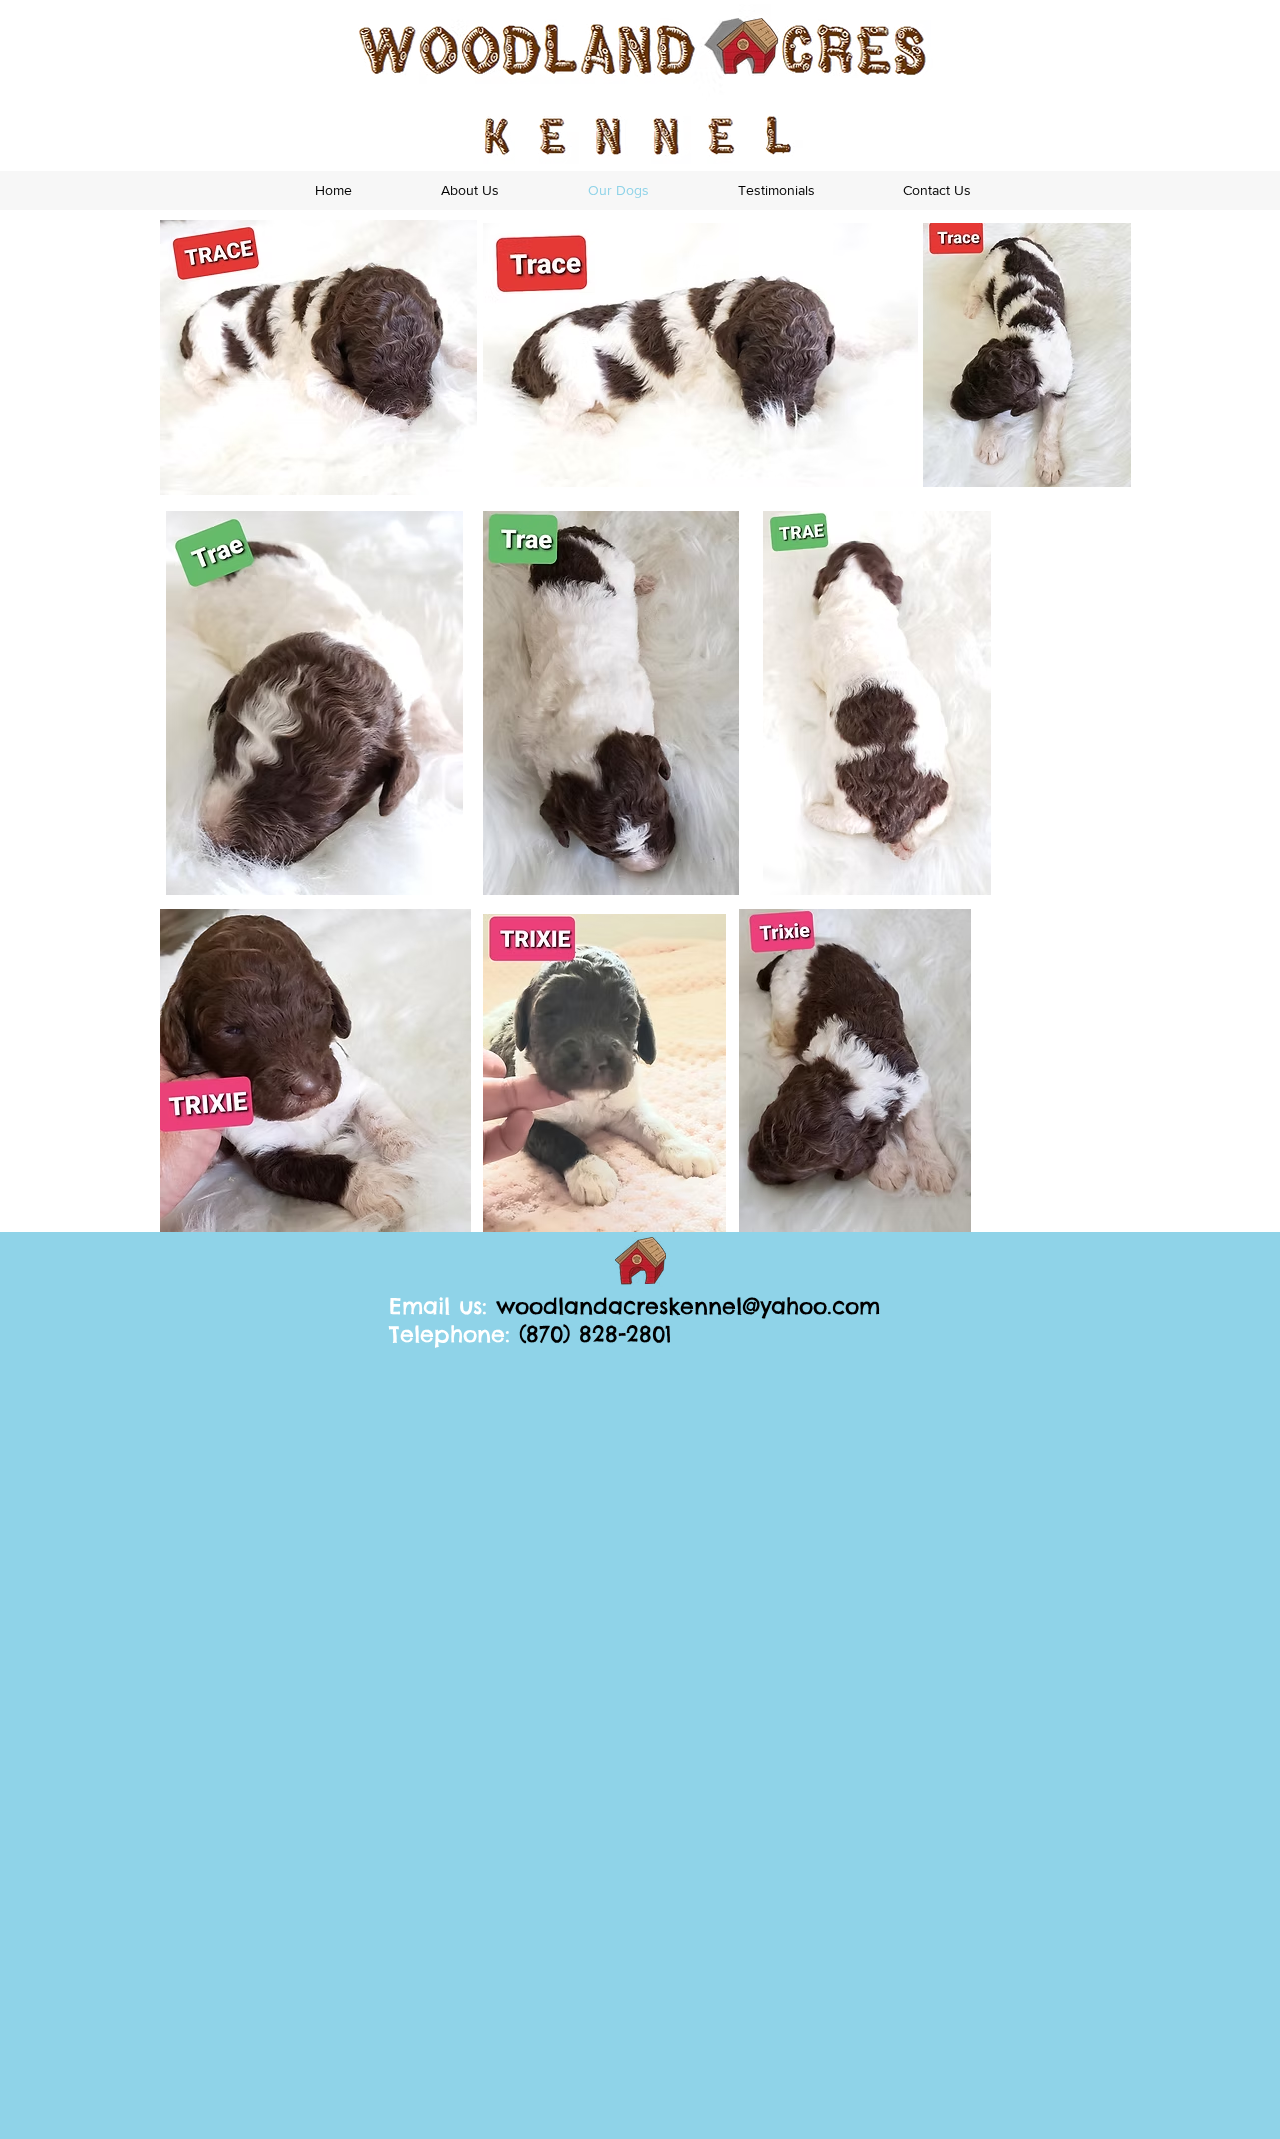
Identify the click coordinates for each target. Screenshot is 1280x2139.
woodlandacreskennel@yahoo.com (688, 1306)
